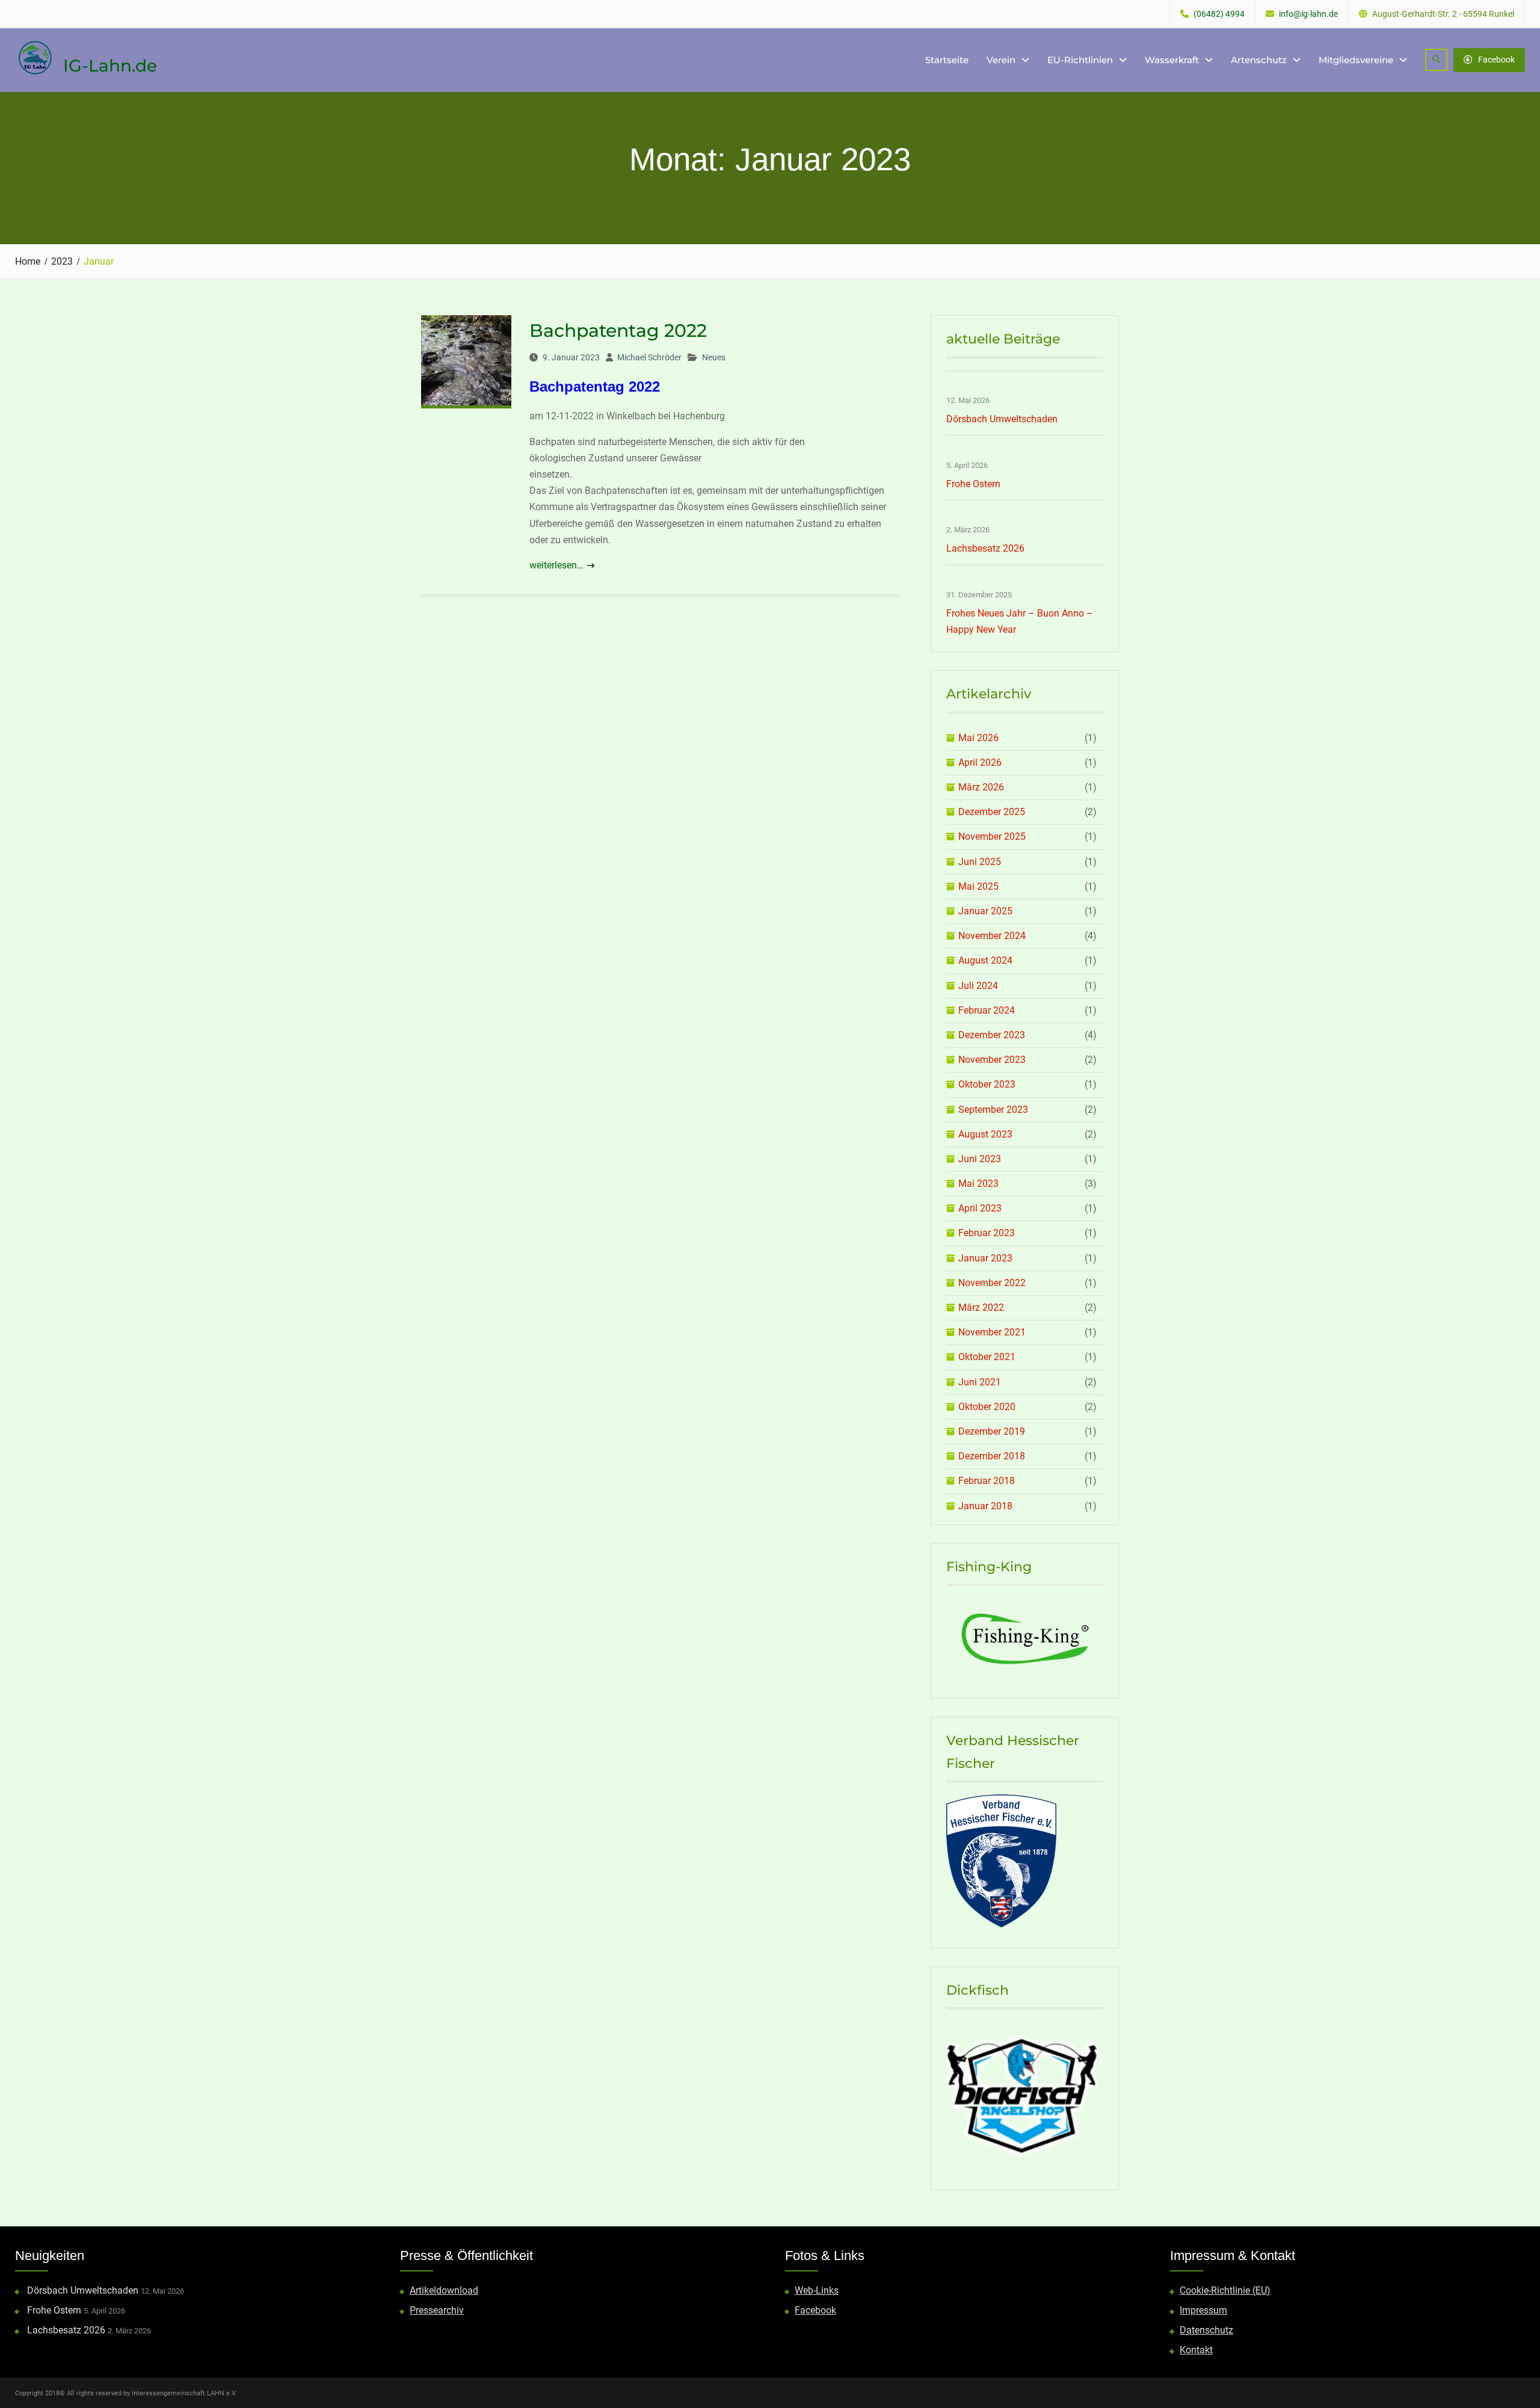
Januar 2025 (985, 911)
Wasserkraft (1172, 60)
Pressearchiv (437, 2310)
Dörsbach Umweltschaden (1002, 419)
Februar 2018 (987, 1481)
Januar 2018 (985, 1506)
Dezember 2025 (992, 812)
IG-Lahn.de (110, 66)
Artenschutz (1259, 60)
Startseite (947, 60)
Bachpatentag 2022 (618, 331)
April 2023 (980, 1208)
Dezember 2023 (992, 1035)
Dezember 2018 (992, 1456)
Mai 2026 (978, 738)
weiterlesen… (556, 565)
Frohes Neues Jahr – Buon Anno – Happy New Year (1020, 621)
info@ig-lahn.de (1308, 14)
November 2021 (992, 1332)
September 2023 (993, 1110)
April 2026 (980, 762)
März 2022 (981, 1307)
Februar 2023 (987, 1233)
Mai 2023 (978, 1184)
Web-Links (817, 2290)
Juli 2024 (978, 986)
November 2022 (992, 1283)
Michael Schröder (649, 357)
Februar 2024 (987, 1010)
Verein (1001, 60)
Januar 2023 (985, 1258)
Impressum (1203, 2310)
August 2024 (985, 960)
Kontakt (1196, 2350)
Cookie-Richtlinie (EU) (1225, 2290)
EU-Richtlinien (1080, 60)
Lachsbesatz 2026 (985, 548)
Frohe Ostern (973, 484)
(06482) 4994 (1219, 14)
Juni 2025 (980, 862)
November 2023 (992, 1060)
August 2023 (985, 1134)
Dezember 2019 (992, 1431)
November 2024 (992, 936)
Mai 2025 (978, 886)
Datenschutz (1206, 2330)
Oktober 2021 (987, 1357)
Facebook (1496, 60)
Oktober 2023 (987, 1084)
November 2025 (992, 836)
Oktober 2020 (987, 1407)
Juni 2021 (980, 1382)
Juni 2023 (980, 1159)
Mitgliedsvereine (1356, 60)
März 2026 (981, 787)
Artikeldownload (444, 2290)
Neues (714, 357)
